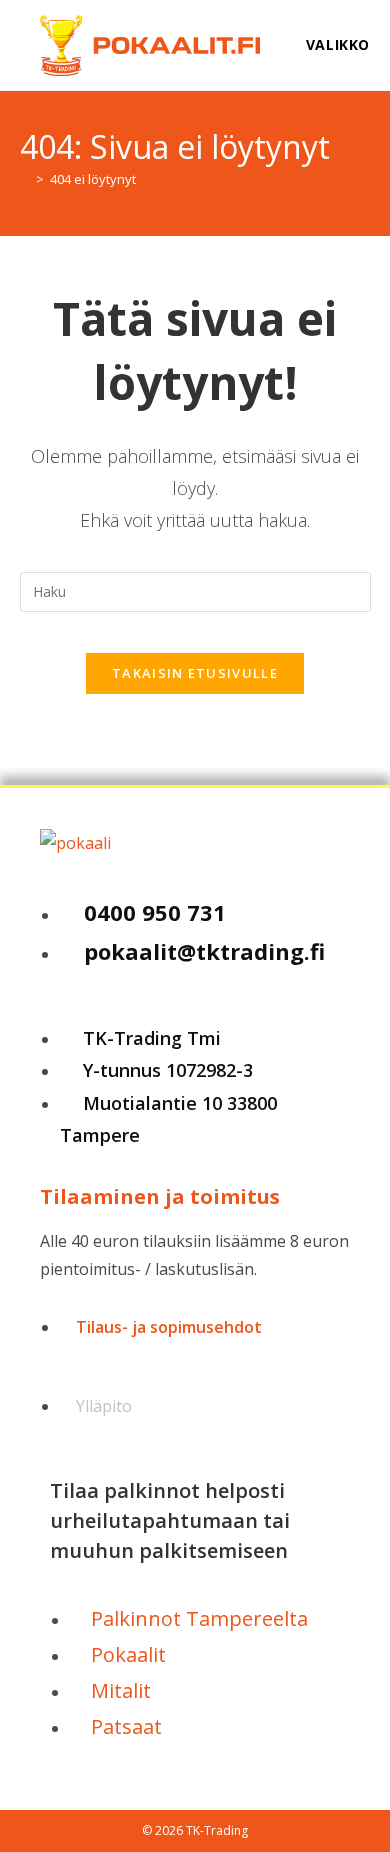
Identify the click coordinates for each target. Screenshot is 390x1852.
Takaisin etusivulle (195, 673)
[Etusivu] (25, 179)
